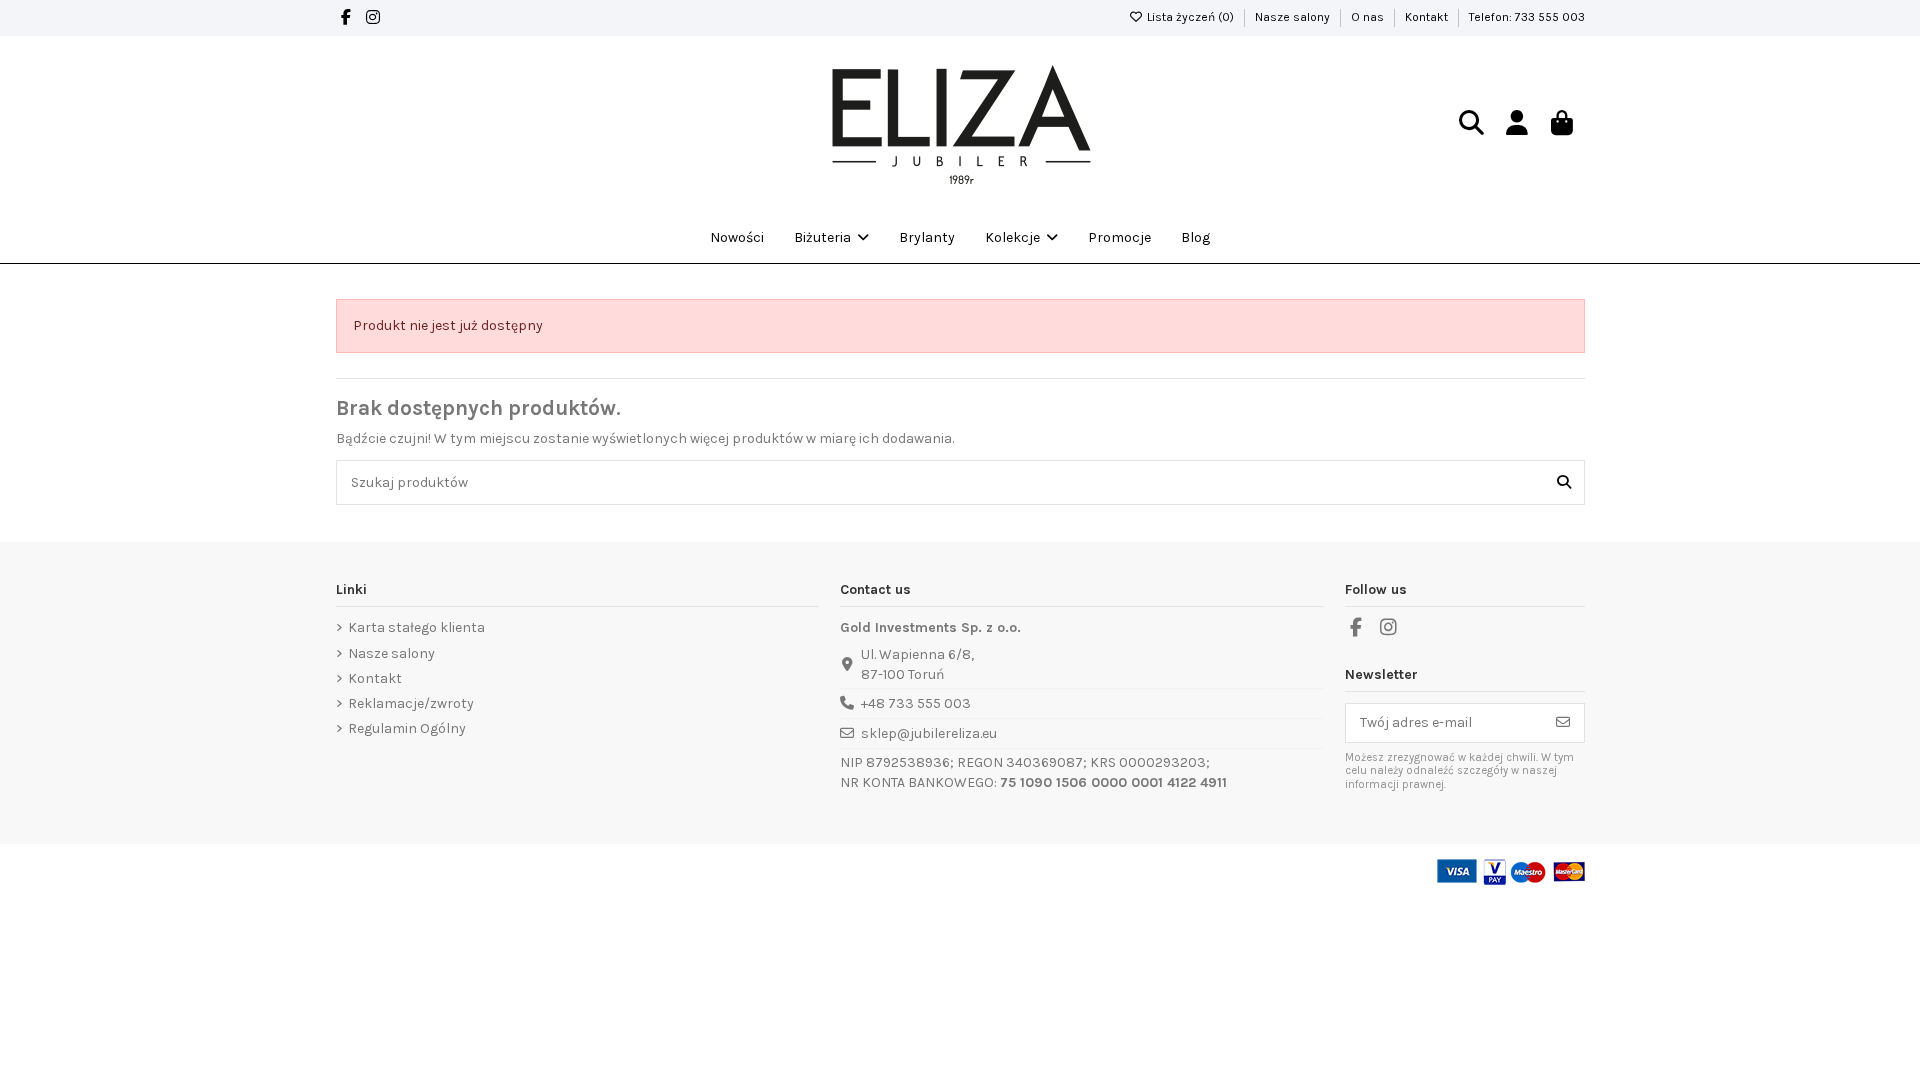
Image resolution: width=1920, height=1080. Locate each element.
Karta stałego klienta (416, 627)
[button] (1021, 238)
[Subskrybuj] (1563, 723)
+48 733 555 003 (916, 703)
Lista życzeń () (1190, 17)
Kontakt (1428, 17)
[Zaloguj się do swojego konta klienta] (1516, 124)
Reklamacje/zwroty (411, 703)
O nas (1369, 17)
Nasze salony (1294, 17)
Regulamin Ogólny (407, 728)
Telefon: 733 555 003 (1527, 17)
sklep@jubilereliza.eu (929, 733)
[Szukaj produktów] (1564, 482)
